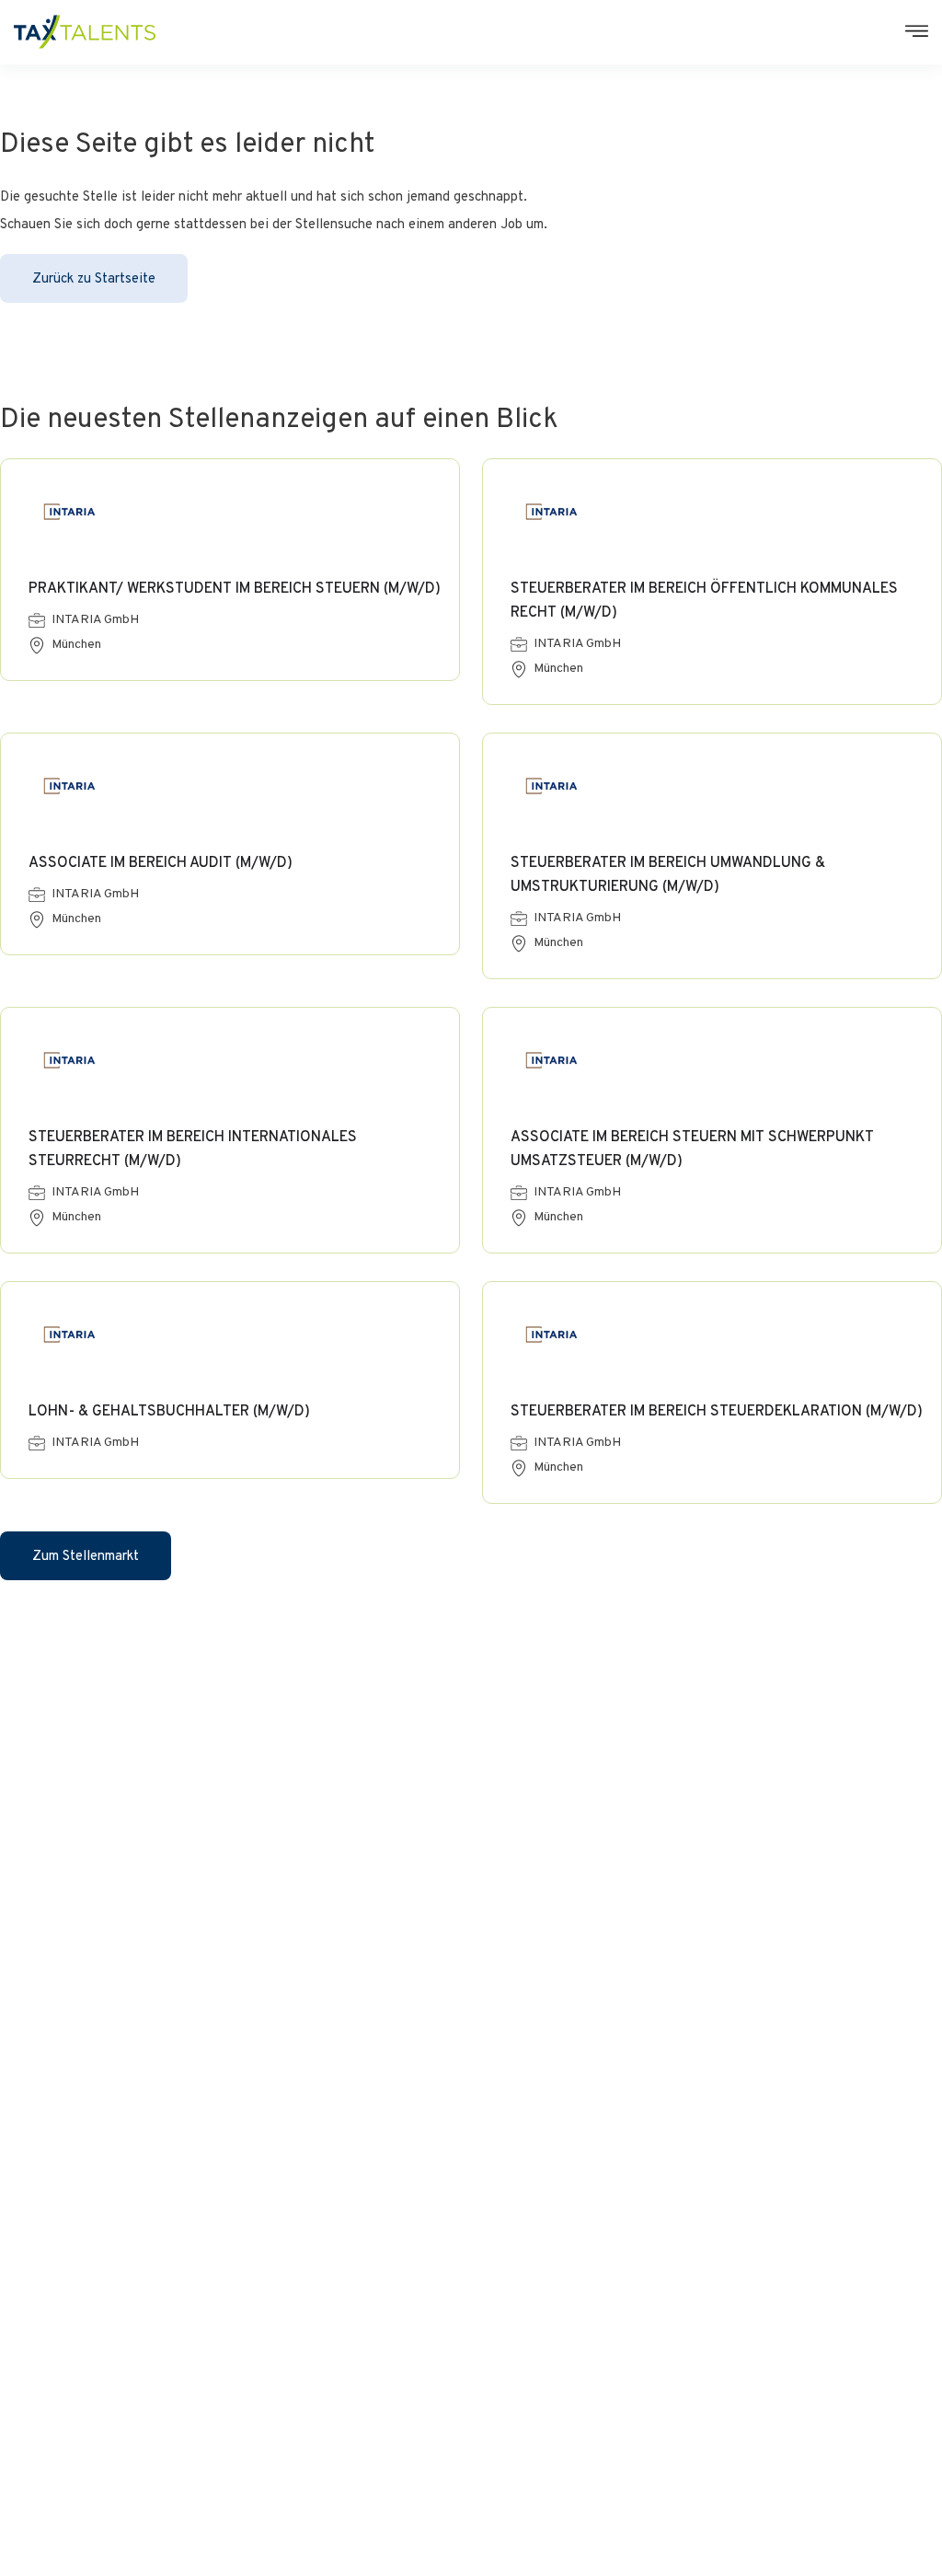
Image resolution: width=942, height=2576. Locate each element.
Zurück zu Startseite (94, 279)
